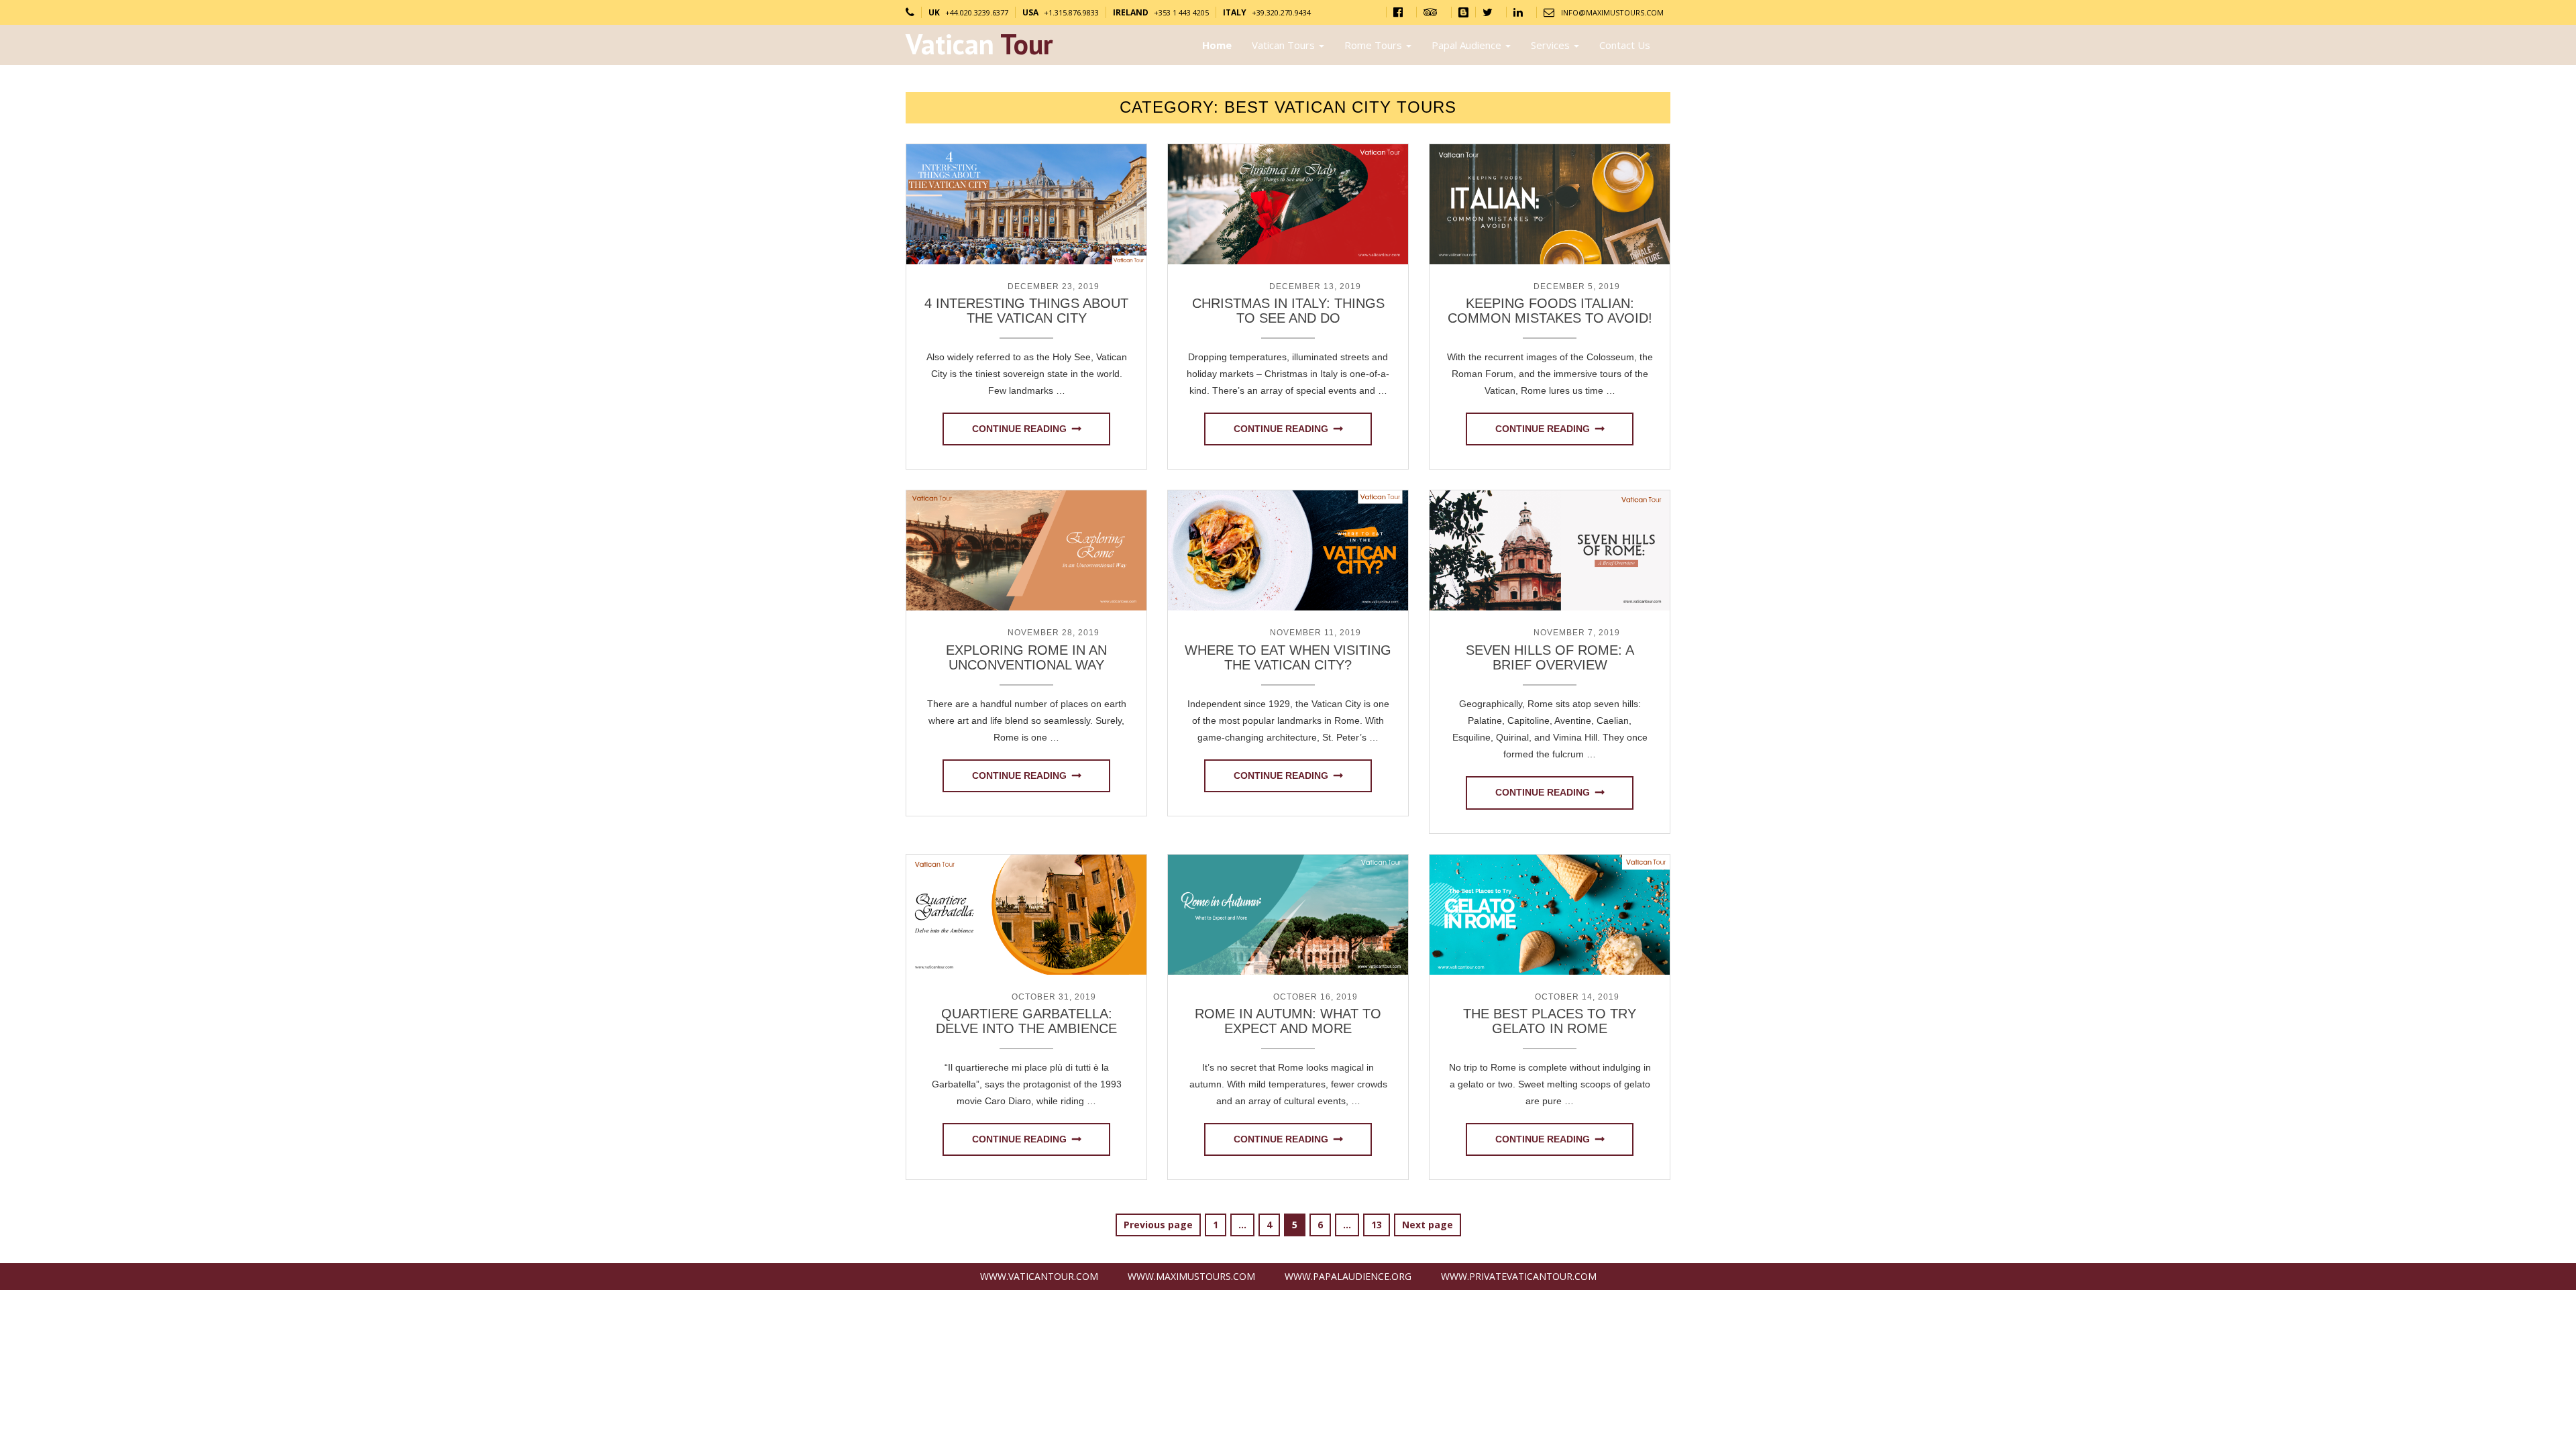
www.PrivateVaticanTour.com (1519, 1276)
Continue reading (1019, 429)
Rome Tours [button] (1375, 45)
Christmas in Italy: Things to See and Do (1288, 311)
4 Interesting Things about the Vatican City (1026, 311)
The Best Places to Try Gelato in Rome (1550, 1021)
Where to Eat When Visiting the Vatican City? (1288, 657)
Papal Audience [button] (1468, 45)
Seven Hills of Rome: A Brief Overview (1550, 657)
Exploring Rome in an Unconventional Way (1026, 657)
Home (1217, 45)
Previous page (1158, 1225)
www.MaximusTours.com (1191, 1276)
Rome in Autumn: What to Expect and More (1288, 1021)
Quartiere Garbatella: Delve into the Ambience (1026, 1021)
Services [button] (1552, 45)
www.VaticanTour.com (1039, 1276)
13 (1380, 1224)
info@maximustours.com (1612, 12)
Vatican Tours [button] (1285, 45)
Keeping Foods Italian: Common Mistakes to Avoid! (1550, 311)
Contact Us (1625, 45)
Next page (1428, 1225)
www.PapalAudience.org (1348, 1276)
